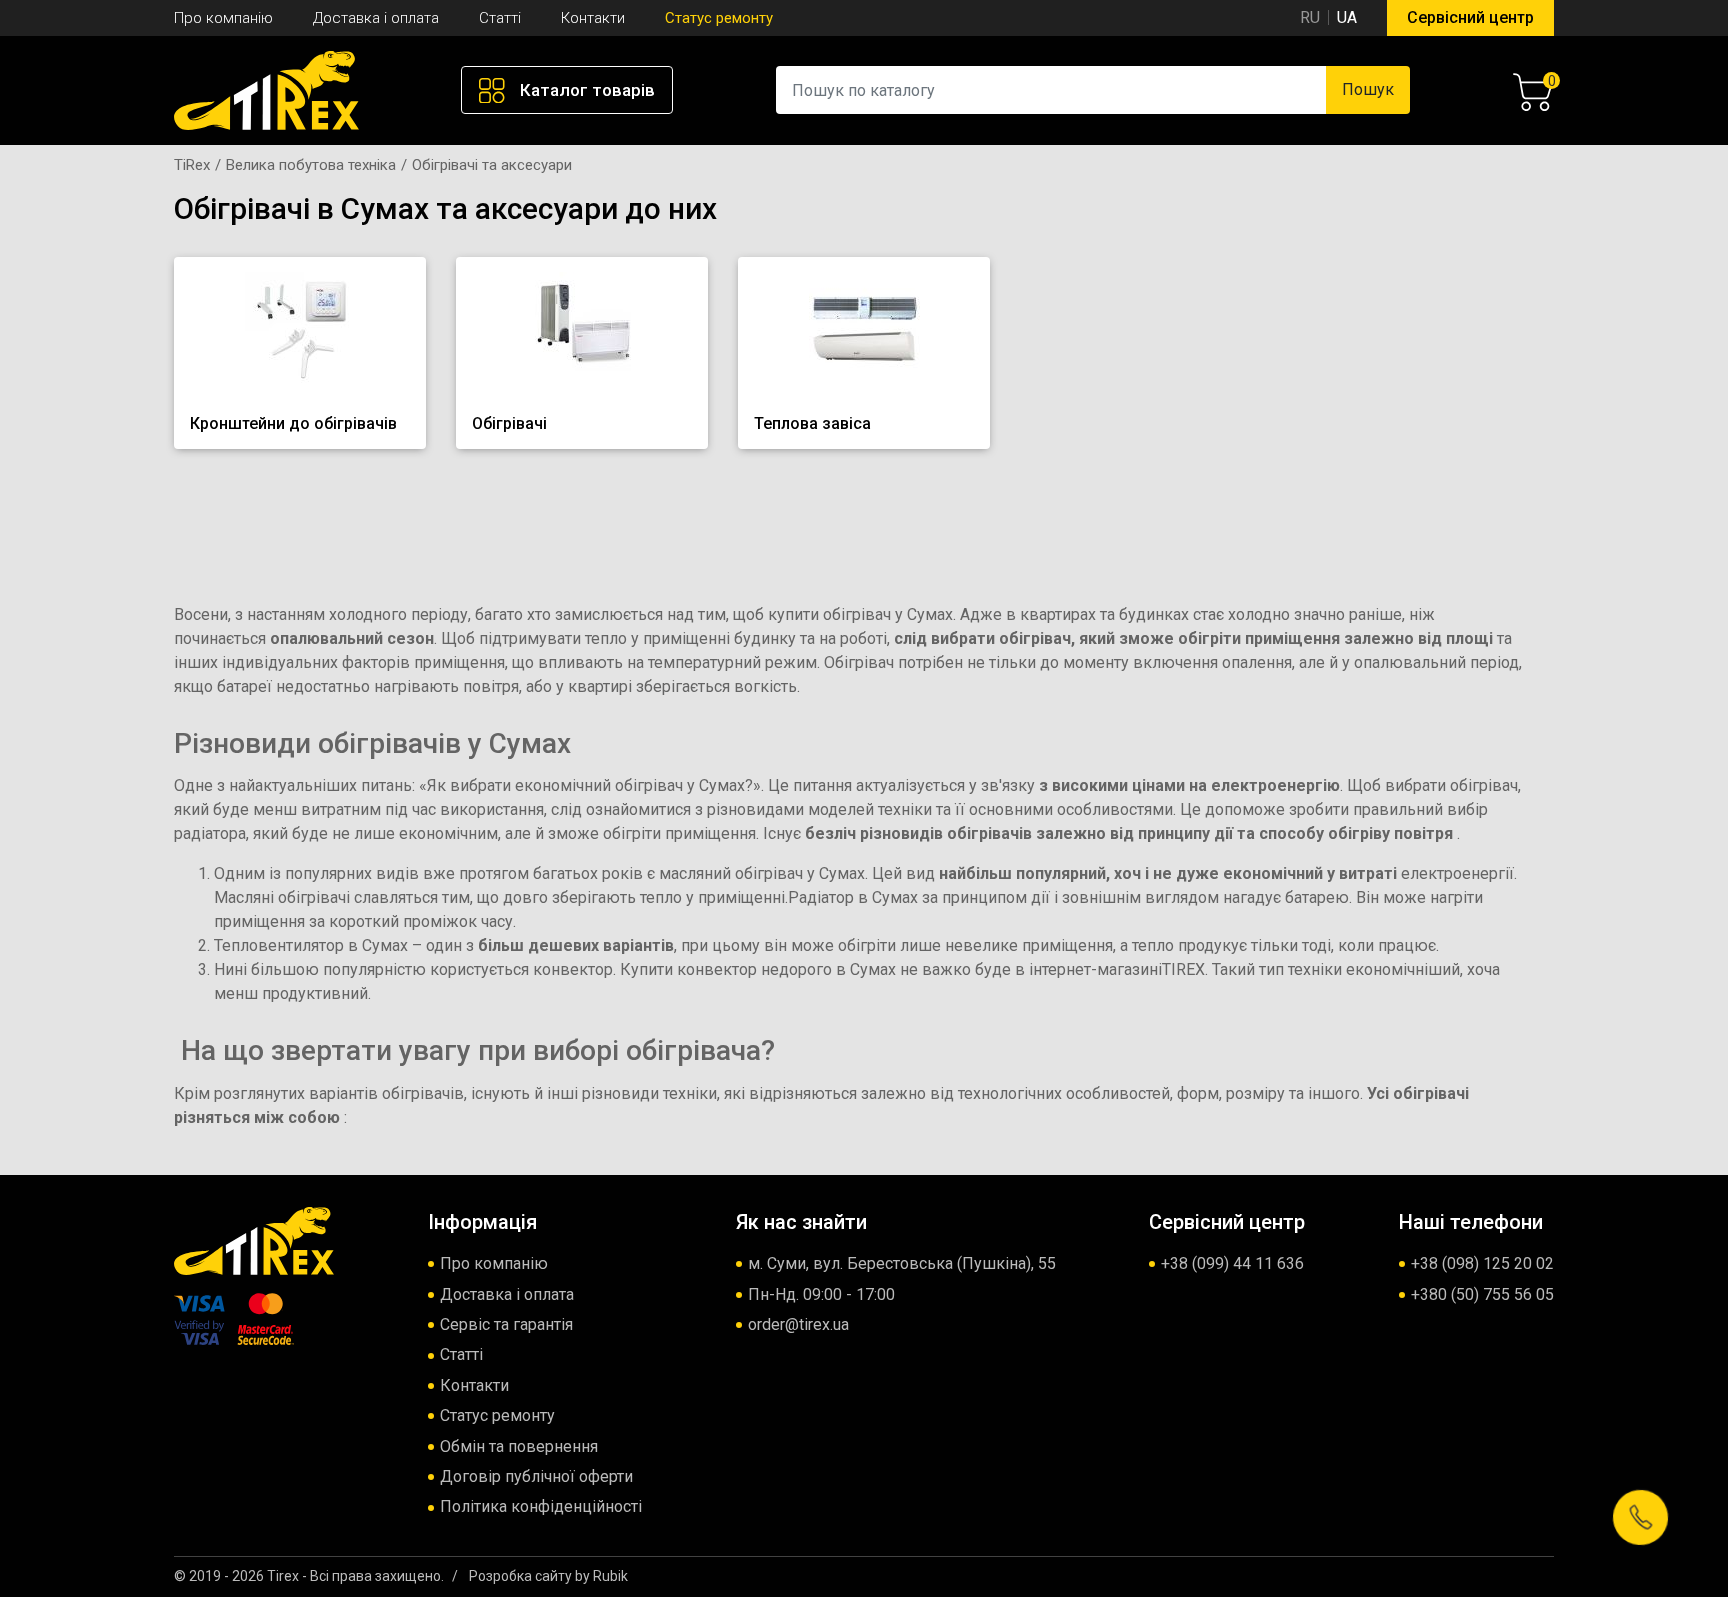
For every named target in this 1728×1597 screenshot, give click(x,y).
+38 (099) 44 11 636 (1232, 1263)
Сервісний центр (1470, 17)
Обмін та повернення (519, 1446)
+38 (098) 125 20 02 (1482, 1263)
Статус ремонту (719, 18)
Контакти (593, 18)
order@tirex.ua (798, 1324)
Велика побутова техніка (311, 165)
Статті (500, 18)
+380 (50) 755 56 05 (1482, 1294)
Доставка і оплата (376, 18)
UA (1347, 17)
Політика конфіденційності (541, 1506)
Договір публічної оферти (536, 1476)
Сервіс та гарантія (506, 1324)
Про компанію (223, 18)
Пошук (1368, 89)
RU (1310, 17)
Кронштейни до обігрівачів (293, 423)
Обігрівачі (509, 423)
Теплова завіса (812, 423)
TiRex (192, 165)
